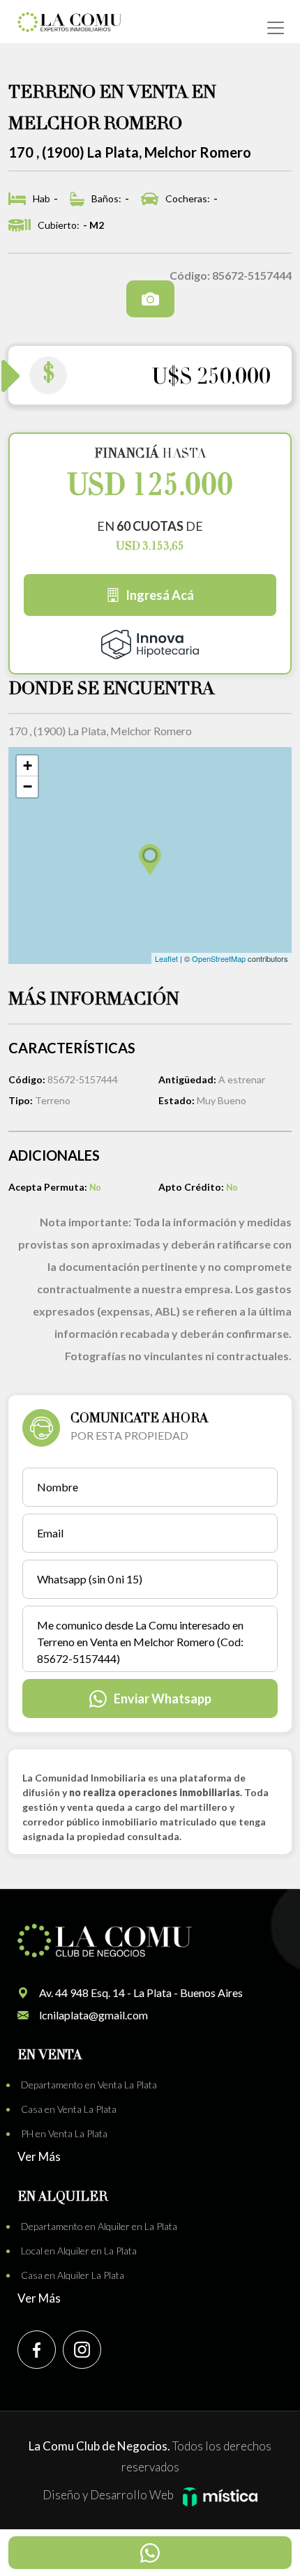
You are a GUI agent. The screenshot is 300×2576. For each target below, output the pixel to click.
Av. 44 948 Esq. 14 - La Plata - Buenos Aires (141, 1993)
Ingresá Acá (160, 595)
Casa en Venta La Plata (69, 2109)
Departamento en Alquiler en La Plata (99, 2226)
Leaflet (166, 958)
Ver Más (39, 2156)
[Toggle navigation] (276, 28)
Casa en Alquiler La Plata (73, 2275)
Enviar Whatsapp (163, 1698)
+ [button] (28, 766)
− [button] (28, 786)
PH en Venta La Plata (64, 2133)
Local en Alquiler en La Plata (79, 2251)
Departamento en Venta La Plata (89, 2085)
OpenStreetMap (219, 958)
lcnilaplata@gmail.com (93, 2015)
